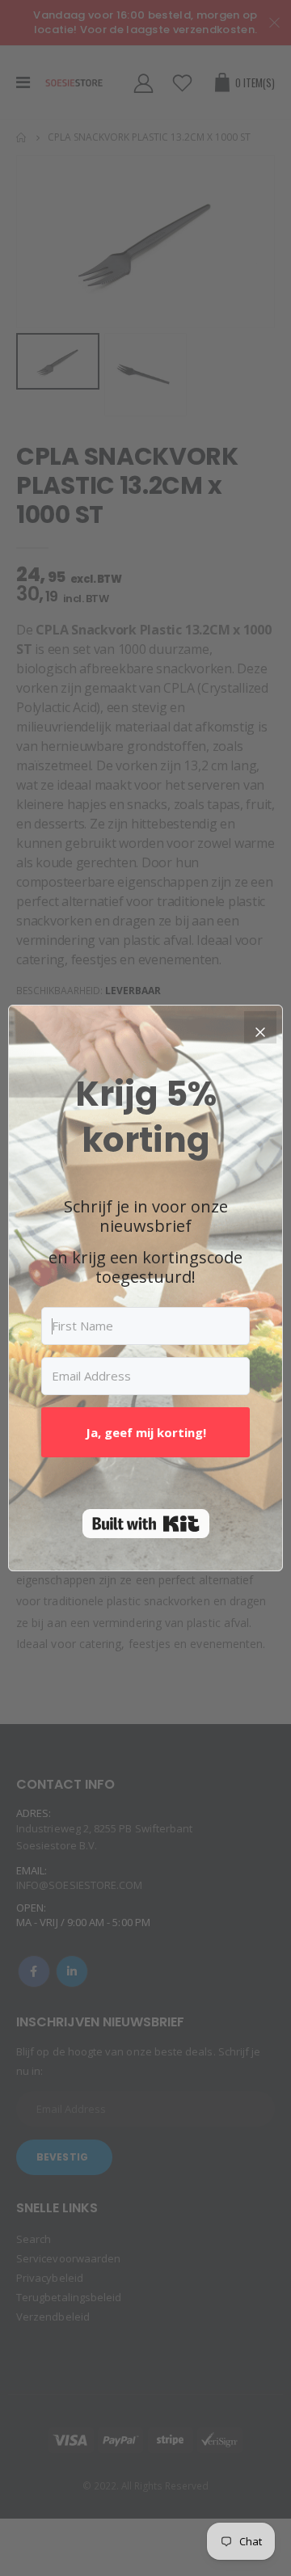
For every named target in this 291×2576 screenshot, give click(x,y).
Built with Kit (146, 1524)
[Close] (260, 1027)
